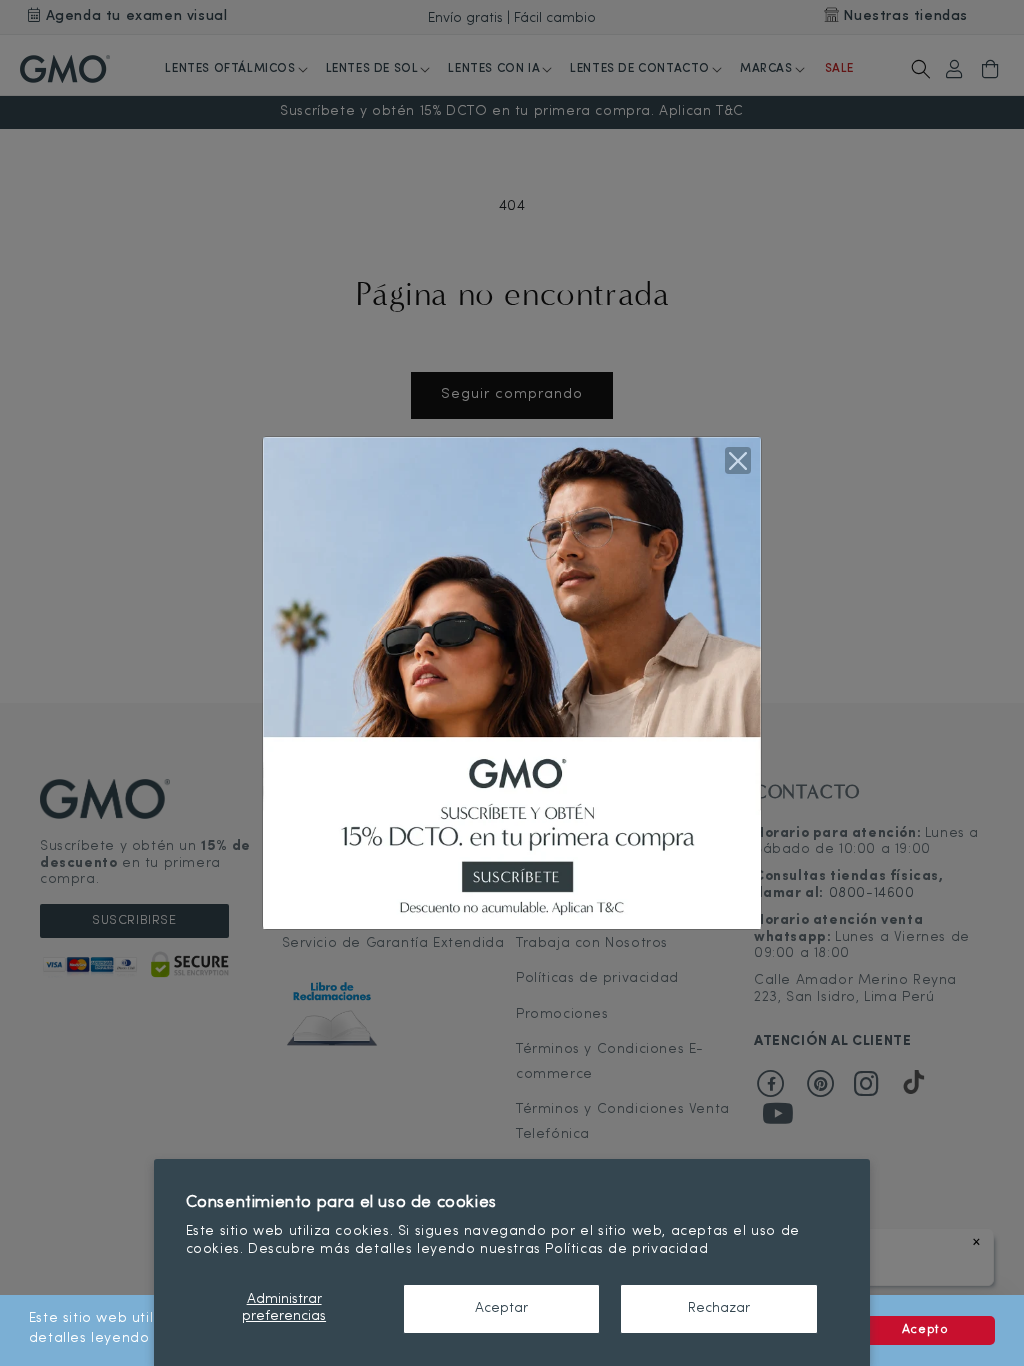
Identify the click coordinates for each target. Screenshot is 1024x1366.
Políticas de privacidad (626, 1249)
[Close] (738, 460)
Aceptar (501, 1308)
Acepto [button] (925, 1330)
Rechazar (719, 1308)
